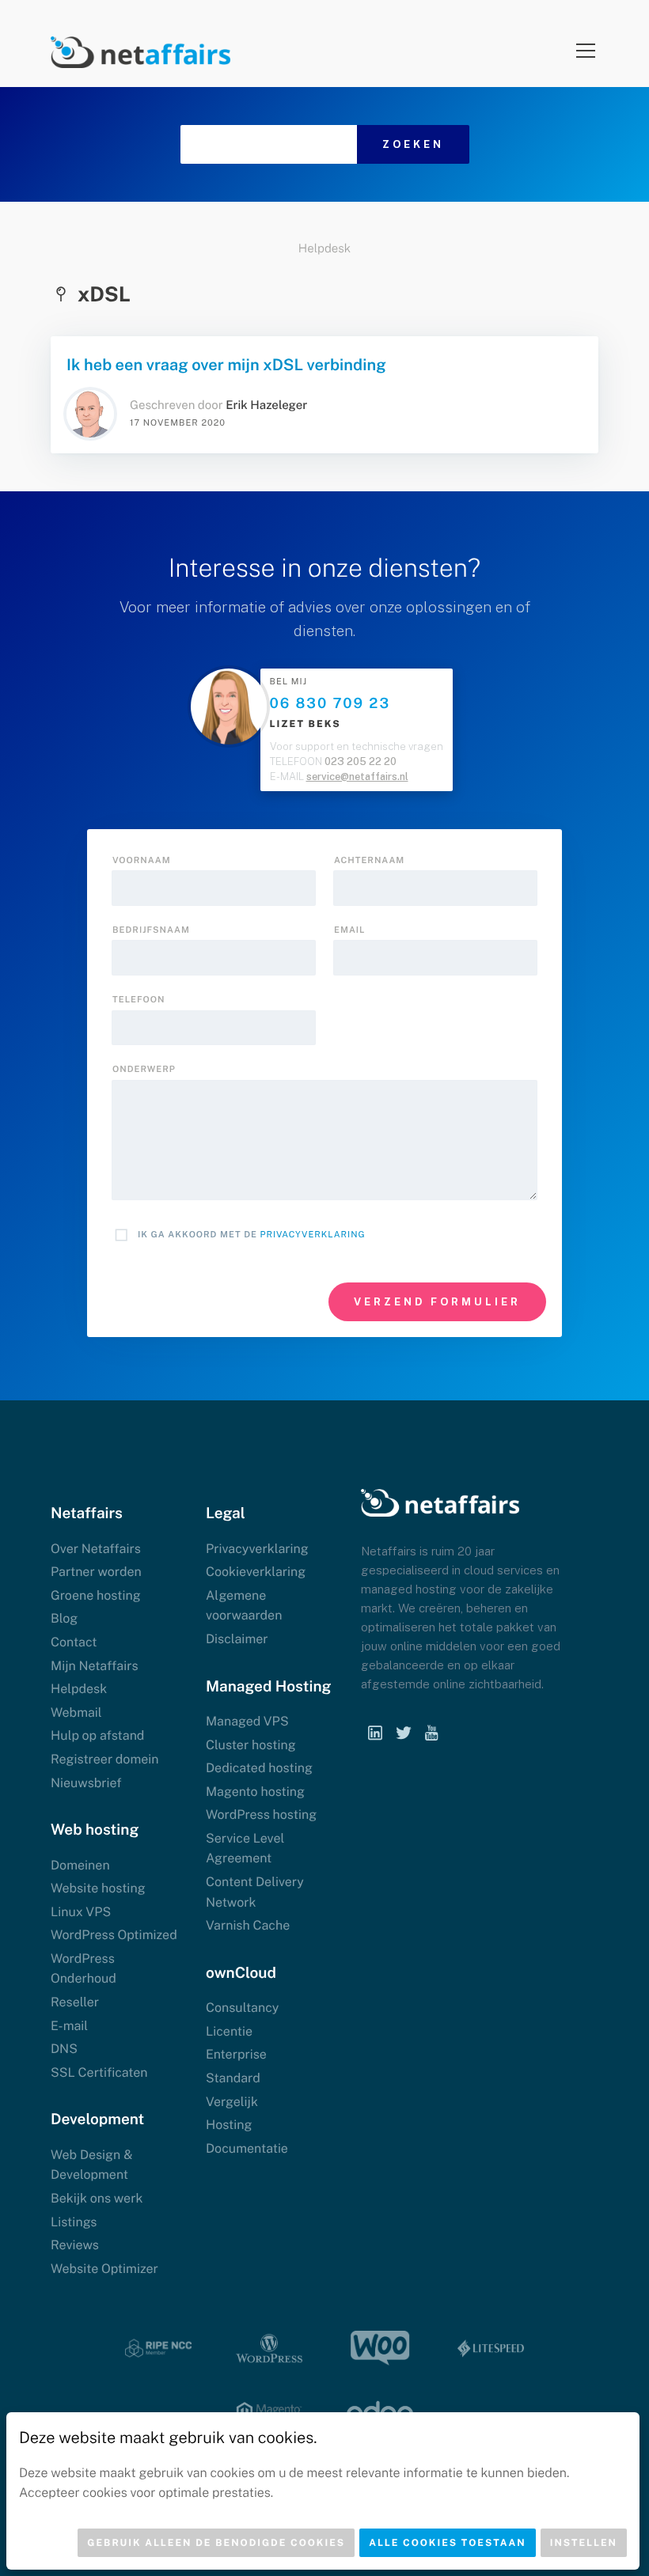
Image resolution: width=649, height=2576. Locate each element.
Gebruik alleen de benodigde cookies (216, 2543)
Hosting (229, 2125)
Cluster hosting (251, 1745)
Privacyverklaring (313, 1235)
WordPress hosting (261, 1815)
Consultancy (242, 2008)
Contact (74, 1642)
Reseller (75, 2002)
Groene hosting (96, 1595)
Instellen (584, 2543)
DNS (64, 2049)
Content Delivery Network (255, 1892)
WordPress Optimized (114, 1935)
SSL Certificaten (99, 2072)
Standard (233, 2078)
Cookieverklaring (256, 1572)
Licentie (229, 2031)
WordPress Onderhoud (83, 1969)
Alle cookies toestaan (448, 2543)
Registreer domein (105, 1759)
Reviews (75, 2245)
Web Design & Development (91, 2165)
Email (349, 930)
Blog (64, 1618)
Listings (74, 2222)
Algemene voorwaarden (244, 1606)
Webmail (76, 1712)
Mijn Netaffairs (95, 1666)
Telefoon (139, 1000)
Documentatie (247, 2148)
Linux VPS (81, 1912)
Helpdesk (324, 249)
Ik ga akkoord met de (252, 1235)
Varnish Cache (248, 1925)
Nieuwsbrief (86, 1783)
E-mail (69, 2026)
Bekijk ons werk (97, 2198)
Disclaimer (237, 1639)
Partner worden (96, 1572)
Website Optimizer (104, 2269)
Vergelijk (232, 2102)
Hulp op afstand (97, 1735)
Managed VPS (247, 1721)
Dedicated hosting (259, 1768)
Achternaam (369, 861)
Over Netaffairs (96, 1549)
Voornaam (142, 861)
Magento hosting (255, 1792)
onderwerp (144, 1070)
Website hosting (98, 1888)
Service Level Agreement (245, 1849)
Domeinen (80, 1865)
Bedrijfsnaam (151, 930)
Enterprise (236, 2054)
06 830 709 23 (330, 704)
